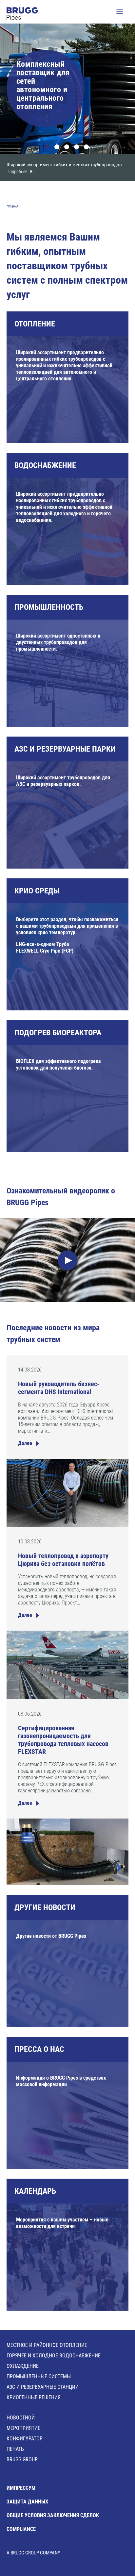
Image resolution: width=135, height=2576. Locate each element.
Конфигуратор (25, 2439)
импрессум (21, 2488)
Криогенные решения (34, 2397)
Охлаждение (23, 2366)
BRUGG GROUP (22, 2460)
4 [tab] (77, 148)
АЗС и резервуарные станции (43, 2387)
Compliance (21, 2529)
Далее (25, 1443)
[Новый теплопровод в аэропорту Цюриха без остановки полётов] (67, 1665)
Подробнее (17, 172)
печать (15, 2449)
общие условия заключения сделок (53, 2515)
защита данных (27, 2502)
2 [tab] (58, 148)
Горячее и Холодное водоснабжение (54, 2356)
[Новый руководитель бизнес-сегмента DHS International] (67, 1493)
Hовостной (21, 2418)
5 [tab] (87, 148)
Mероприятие (23, 2428)
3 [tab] (67, 148)
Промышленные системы (39, 2377)
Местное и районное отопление (47, 2345)
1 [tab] (48, 148)
